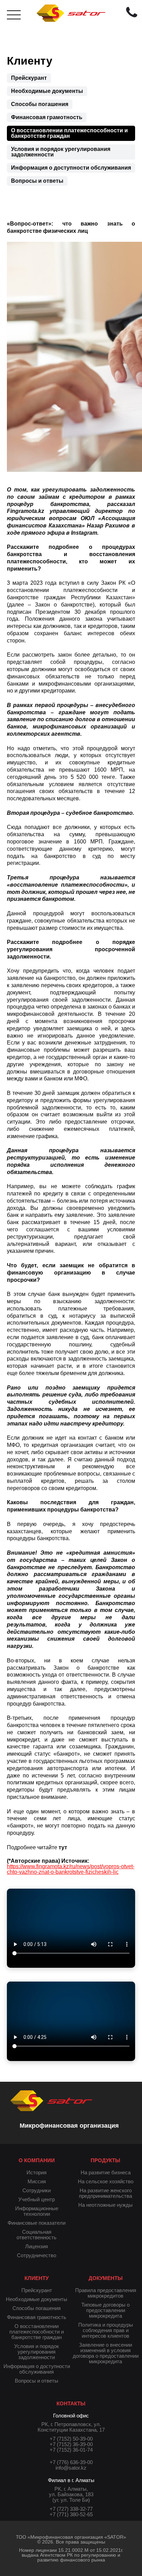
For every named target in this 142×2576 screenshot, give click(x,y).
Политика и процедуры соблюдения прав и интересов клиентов (106, 2330)
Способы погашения (40, 104)
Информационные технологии (37, 2211)
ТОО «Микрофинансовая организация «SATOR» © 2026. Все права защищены (71, 2539)
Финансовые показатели (37, 2223)
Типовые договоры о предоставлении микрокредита (105, 2310)
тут (63, 1847)
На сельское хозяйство (106, 2181)
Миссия (37, 2181)
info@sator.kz (71, 2468)
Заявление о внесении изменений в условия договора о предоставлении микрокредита (106, 2353)
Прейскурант (29, 78)
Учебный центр (37, 2199)
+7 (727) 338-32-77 (71, 2509)
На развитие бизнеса (106, 2172)
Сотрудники (37, 2190)
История (37, 2172)
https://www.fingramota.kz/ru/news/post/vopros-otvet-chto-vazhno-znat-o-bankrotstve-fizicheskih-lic (71, 1869)
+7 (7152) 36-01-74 (71, 2450)
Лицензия (37, 2246)
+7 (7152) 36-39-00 (71, 2444)
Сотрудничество (37, 2255)
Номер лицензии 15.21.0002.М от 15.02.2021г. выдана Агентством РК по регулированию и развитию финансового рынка (71, 2555)
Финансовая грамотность (47, 117)
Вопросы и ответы (37, 181)
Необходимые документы (47, 91)
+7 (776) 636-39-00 (71, 2462)
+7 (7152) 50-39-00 (71, 2439)
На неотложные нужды (105, 2205)
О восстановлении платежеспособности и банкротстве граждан (69, 133)
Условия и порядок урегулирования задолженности (61, 152)
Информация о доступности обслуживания (71, 168)
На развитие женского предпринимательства (105, 2193)
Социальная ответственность (37, 2235)
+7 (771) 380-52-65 (71, 2514)
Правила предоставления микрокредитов (106, 2293)
